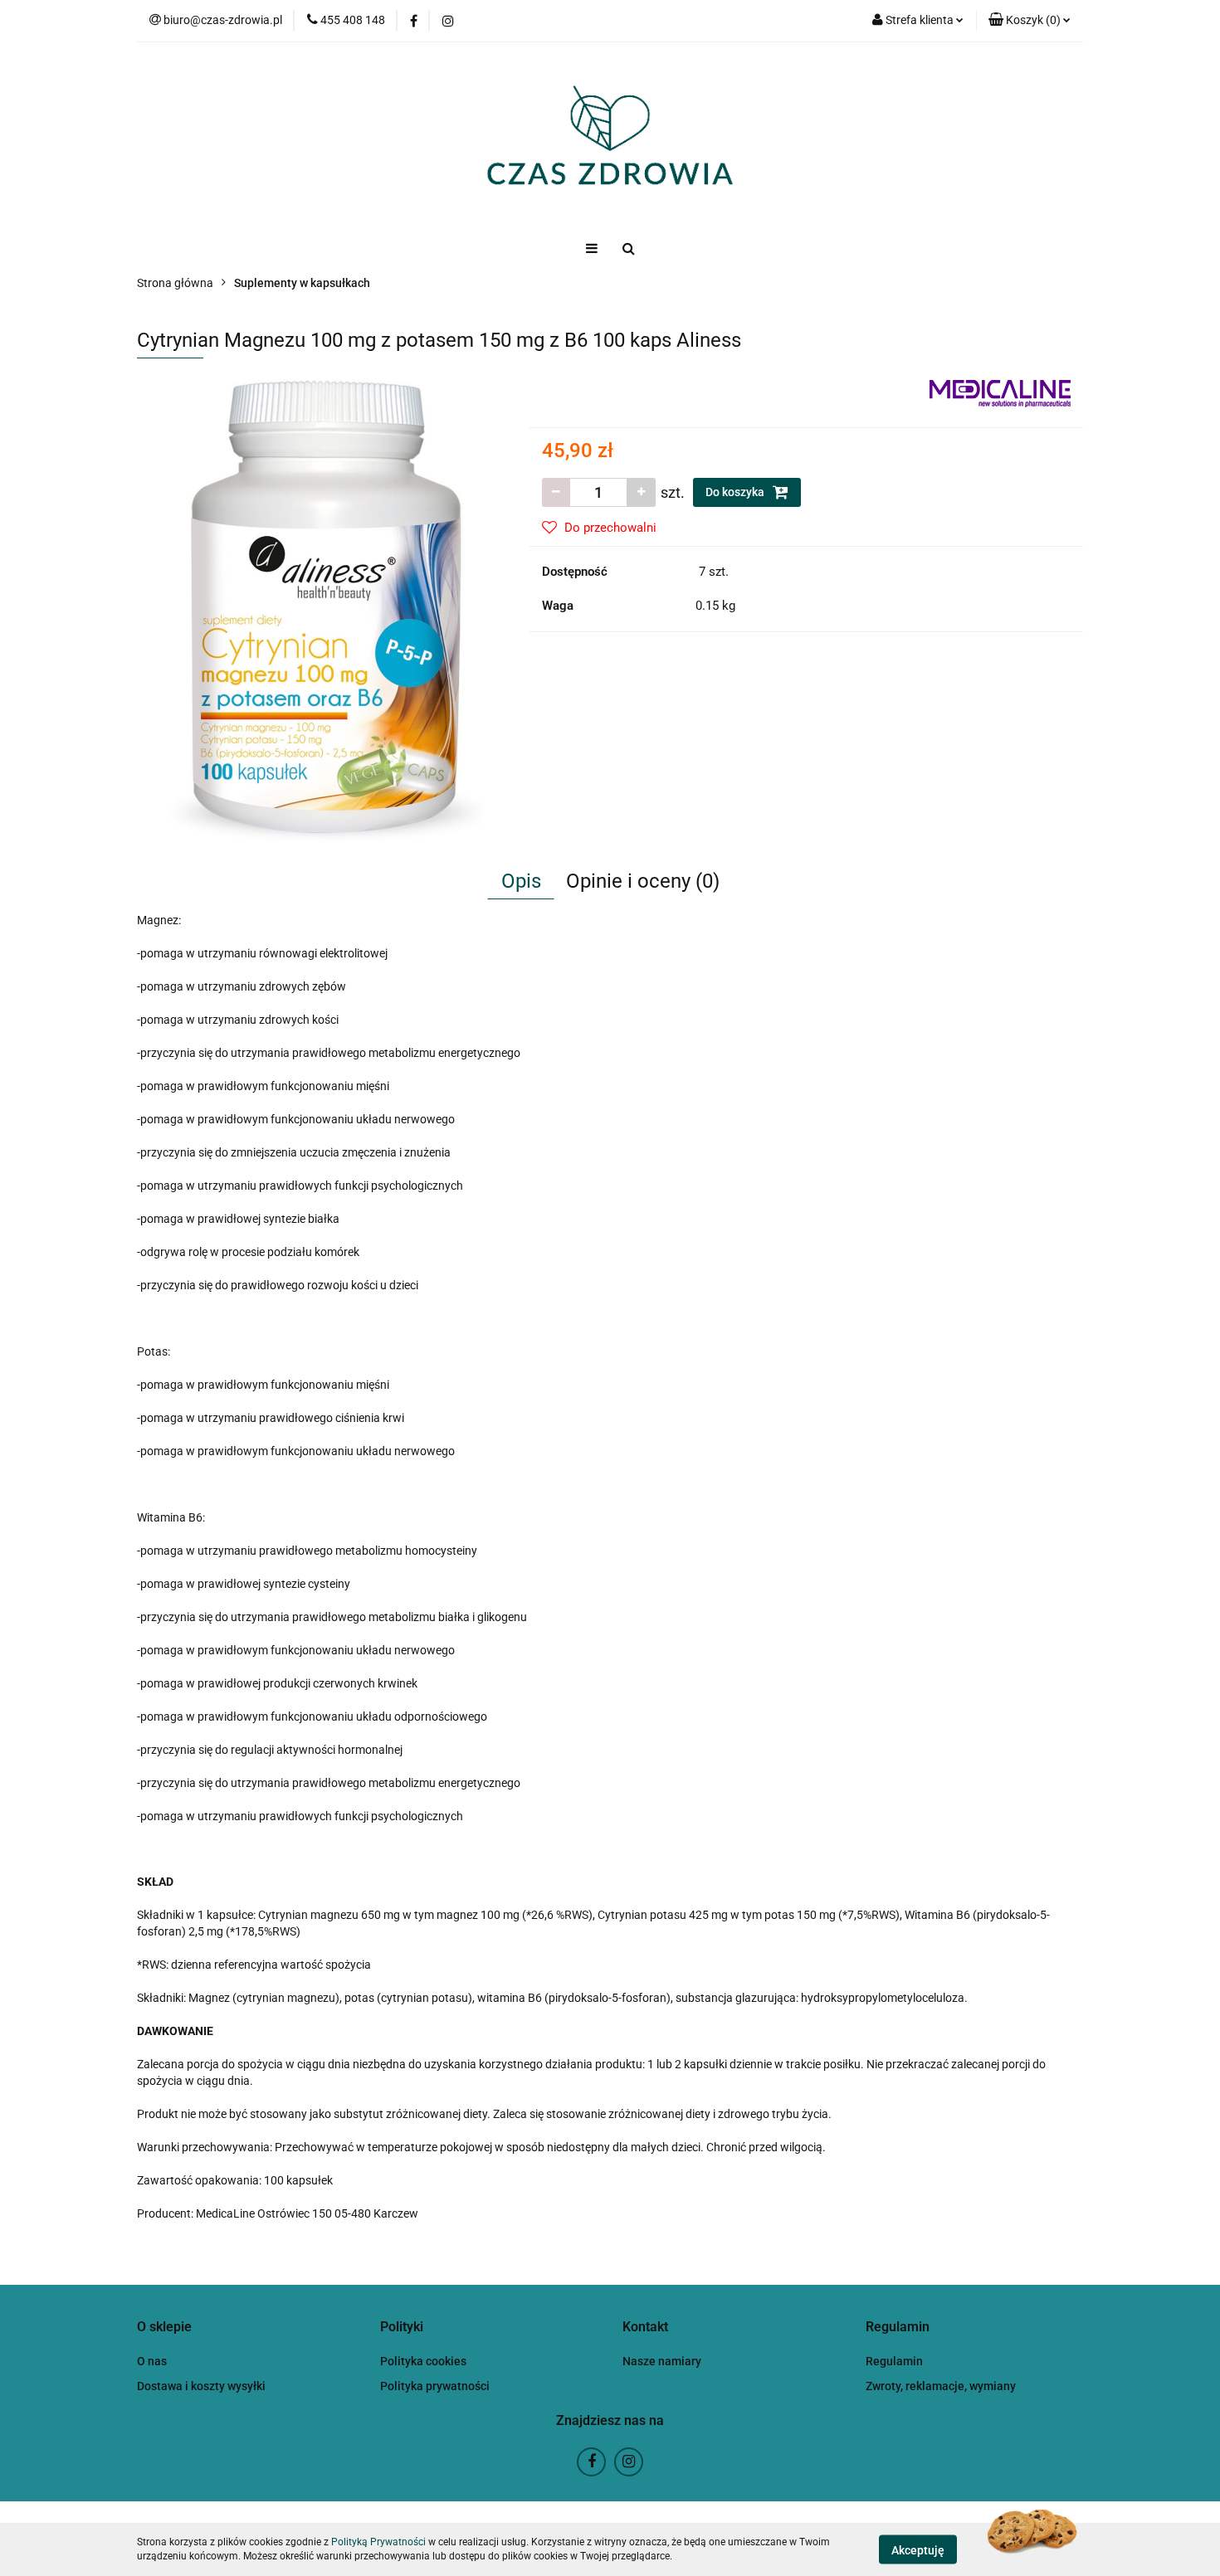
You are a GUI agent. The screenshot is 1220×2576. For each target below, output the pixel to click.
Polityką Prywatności (378, 2542)
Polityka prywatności (435, 2386)
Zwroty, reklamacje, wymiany (941, 2386)
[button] (1030, 21)
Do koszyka (736, 492)
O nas (152, 2361)
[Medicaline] (1000, 392)
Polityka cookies (423, 2361)
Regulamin (894, 2361)
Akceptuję (918, 2549)
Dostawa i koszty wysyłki (201, 2386)
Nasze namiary (662, 2361)
